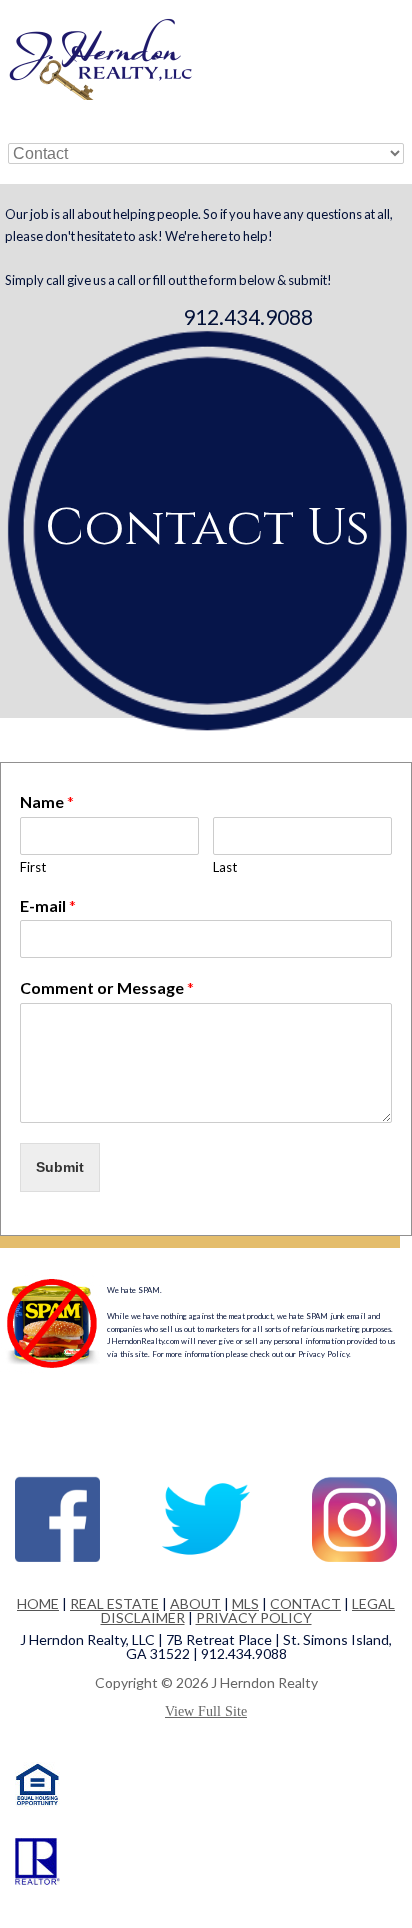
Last (225, 867)
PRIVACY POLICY (254, 1617)
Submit (60, 1167)
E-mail (48, 905)
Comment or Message (107, 987)
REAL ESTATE (114, 1603)
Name (47, 801)
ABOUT (195, 1603)
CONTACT (305, 1603)
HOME (38, 1603)
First (33, 867)
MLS (245, 1603)
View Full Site (206, 1711)
